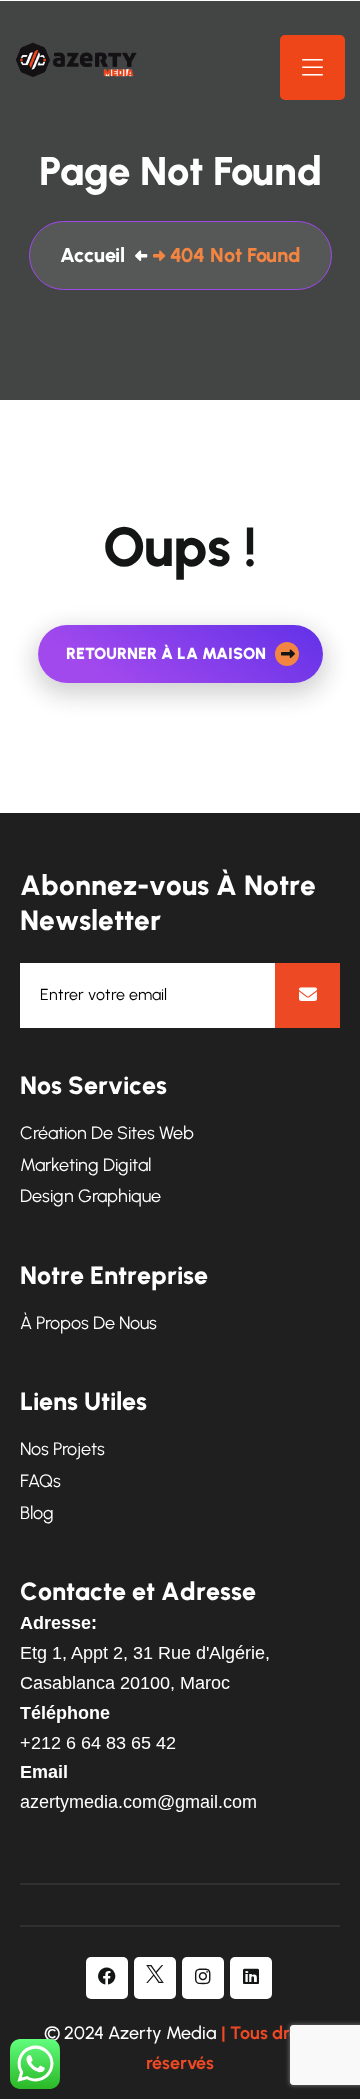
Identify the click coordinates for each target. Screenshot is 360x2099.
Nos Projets (62, 1449)
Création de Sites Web (107, 1133)
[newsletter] (307, 995)
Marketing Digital (85, 1165)
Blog (37, 1513)
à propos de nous (88, 1323)
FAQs (40, 1481)
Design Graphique (90, 1196)
